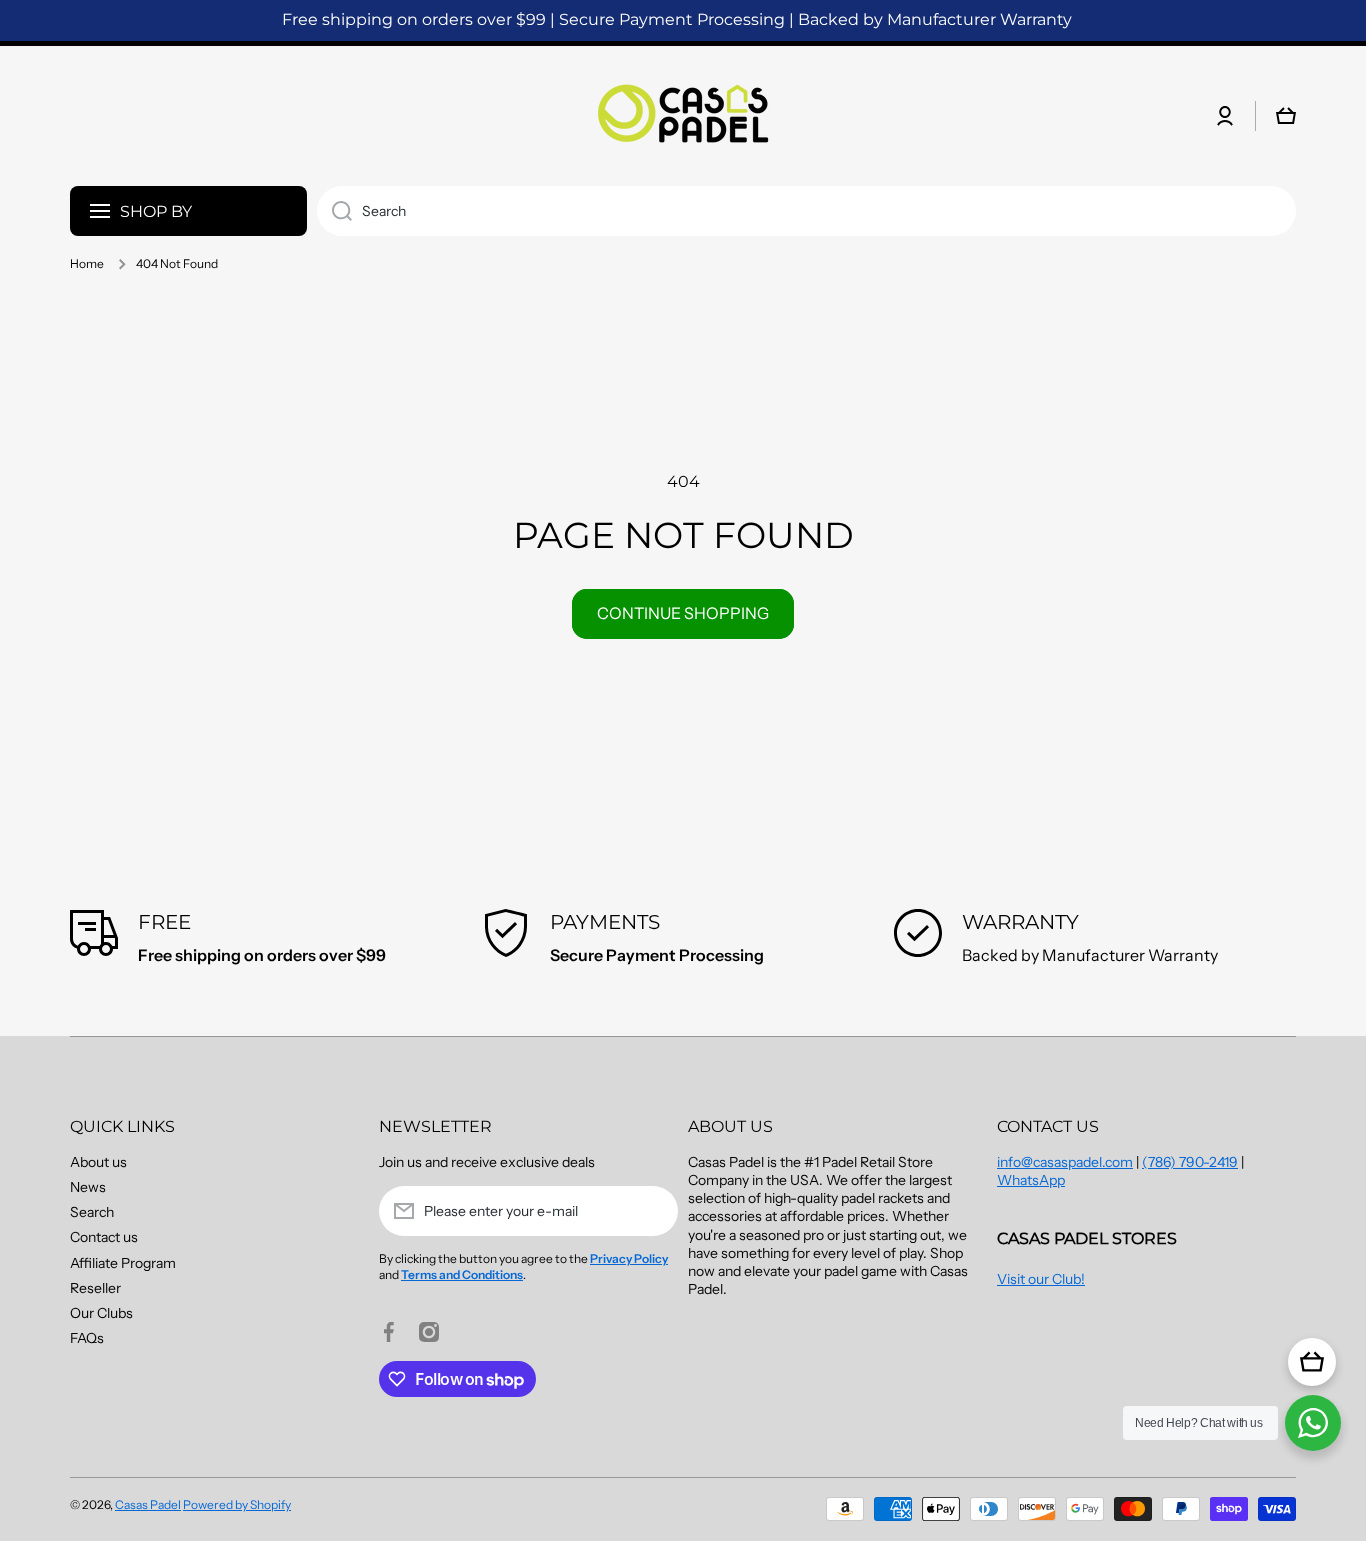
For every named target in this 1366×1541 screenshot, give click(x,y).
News (88, 1187)
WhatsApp (1031, 1180)
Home (87, 263)
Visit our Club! (1041, 1279)
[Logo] (683, 116)
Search (92, 1212)
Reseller (95, 1288)
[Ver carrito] (1312, 1362)
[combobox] (806, 211)
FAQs (87, 1338)
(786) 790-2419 (1190, 1162)
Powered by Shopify (237, 1504)
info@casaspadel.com (1065, 1162)
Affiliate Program (123, 1263)
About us (98, 1162)
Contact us (104, 1237)
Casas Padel (148, 1504)
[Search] (334, 211)
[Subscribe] (653, 1211)
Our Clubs (101, 1313)
